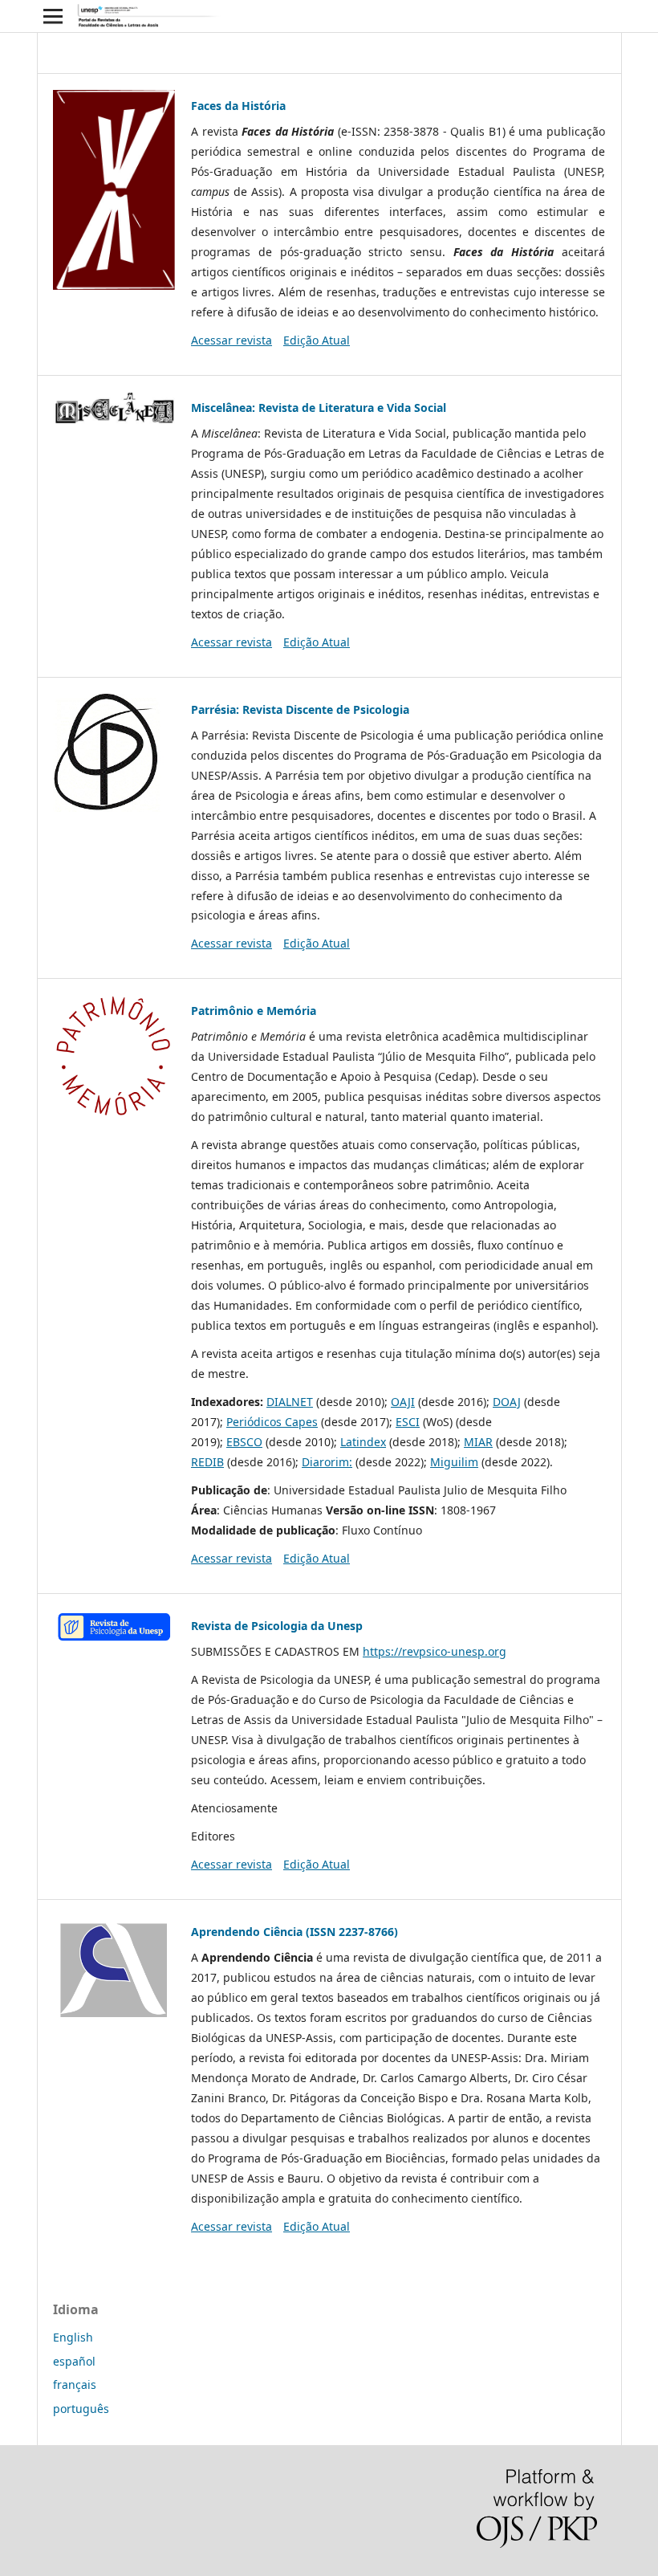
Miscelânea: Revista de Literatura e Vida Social (319, 408)
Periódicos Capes (272, 1422)
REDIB (207, 1462)
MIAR (478, 1442)
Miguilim (454, 1462)
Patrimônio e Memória (254, 1011)
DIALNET (290, 1402)
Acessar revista (232, 340)
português (81, 2409)
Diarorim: (327, 1462)
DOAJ (507, 1402)
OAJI (403, 1402)
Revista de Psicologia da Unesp (277, 1626)
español (74, 2361)
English (73, 2337)
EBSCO (244, 1442)
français (75, 2384)
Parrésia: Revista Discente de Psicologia (300, 709)
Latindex (363, 1442)
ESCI (408, 1422)
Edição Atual (317, 340)
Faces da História (238, 106)
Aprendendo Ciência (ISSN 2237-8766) (294, 1932)
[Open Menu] (53, 16)
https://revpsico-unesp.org (435, 1651)
